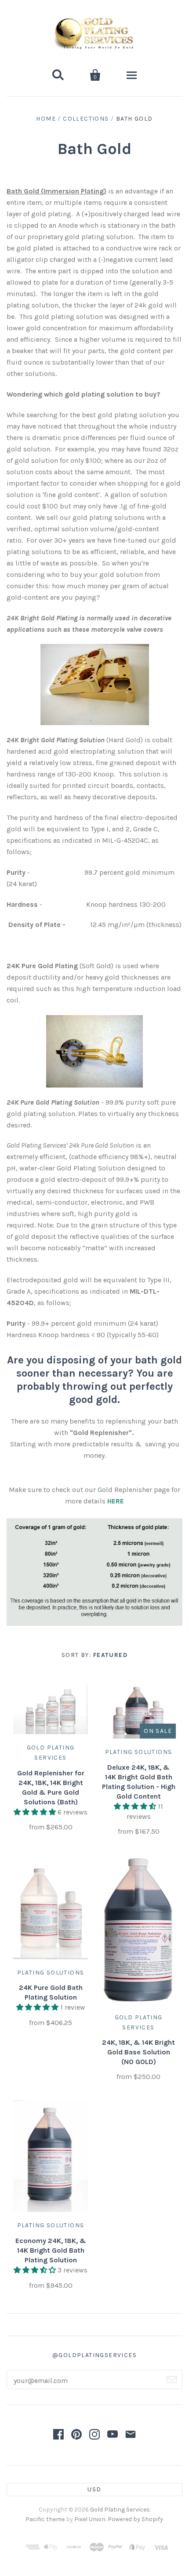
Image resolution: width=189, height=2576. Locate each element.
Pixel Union (90, 2519)
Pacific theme (45, 2519)
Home (46, 119)
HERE (116, 1501)
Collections (86, 119)
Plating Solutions (139, 1752)
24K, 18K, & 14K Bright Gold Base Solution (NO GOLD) (138, 2052)
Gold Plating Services (120, 2510)
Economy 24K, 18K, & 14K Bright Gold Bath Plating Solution (51, 2250)
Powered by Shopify (135, 2519)
